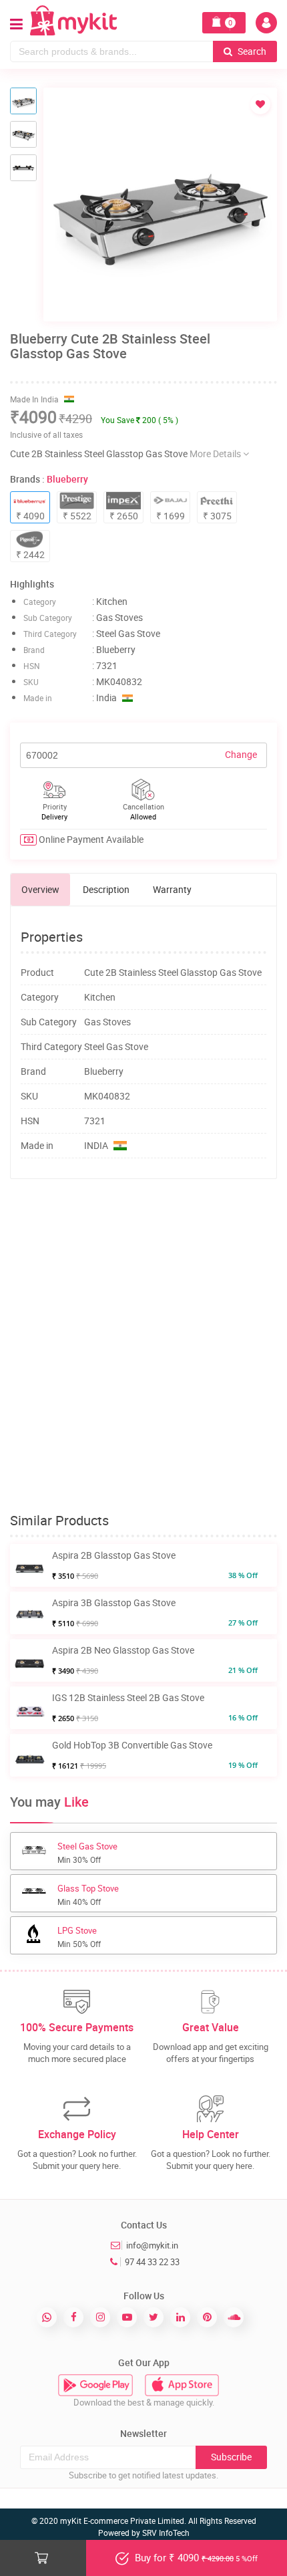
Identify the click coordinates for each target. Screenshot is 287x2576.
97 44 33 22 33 (152, 2262)
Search (251, 51)
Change (241, 754)
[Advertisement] (143, 1346)
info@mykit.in (152, 2245)
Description (106, 889)
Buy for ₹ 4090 (195, 2557)
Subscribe (231, 2457)
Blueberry (67, 479)
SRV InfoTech (166, 2533)
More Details (216, 454)
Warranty (172, 889)
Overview (40, 889)
